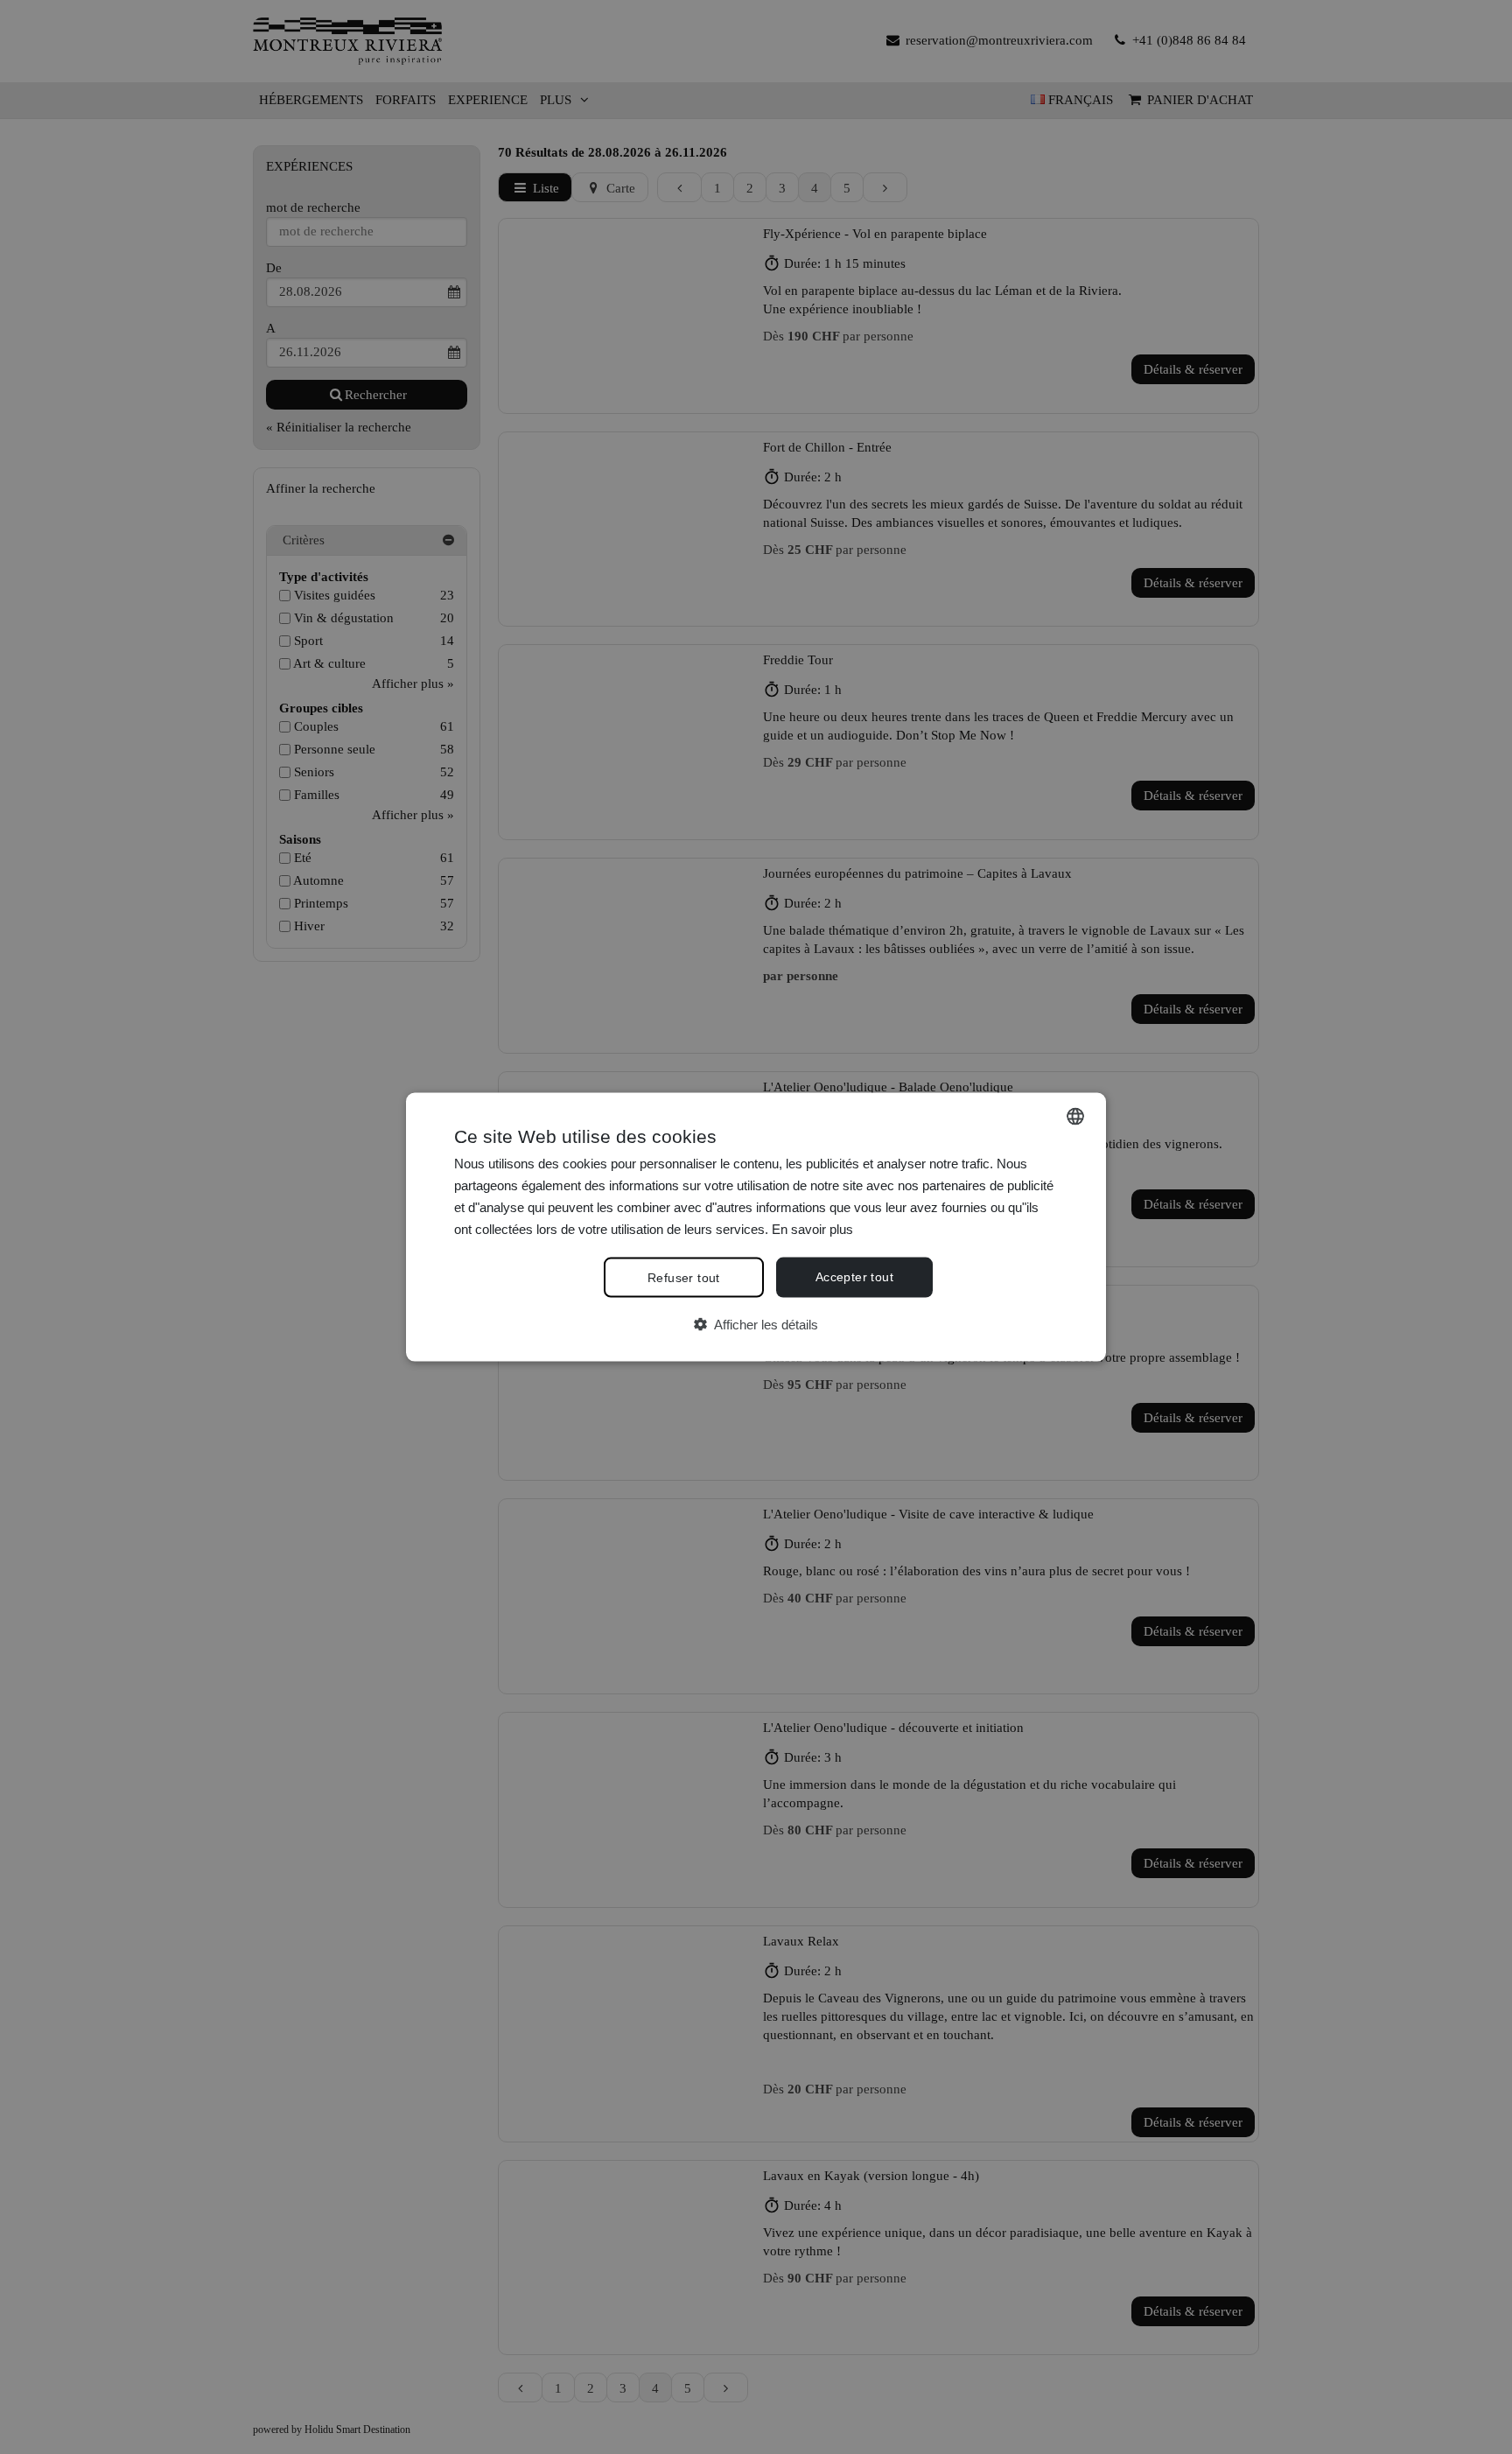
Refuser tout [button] (684, 1278)
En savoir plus (812, 1228)
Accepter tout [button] (854, 1277)
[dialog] (756, 1227)
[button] (756, 1325)
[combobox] (1075, 1117)
